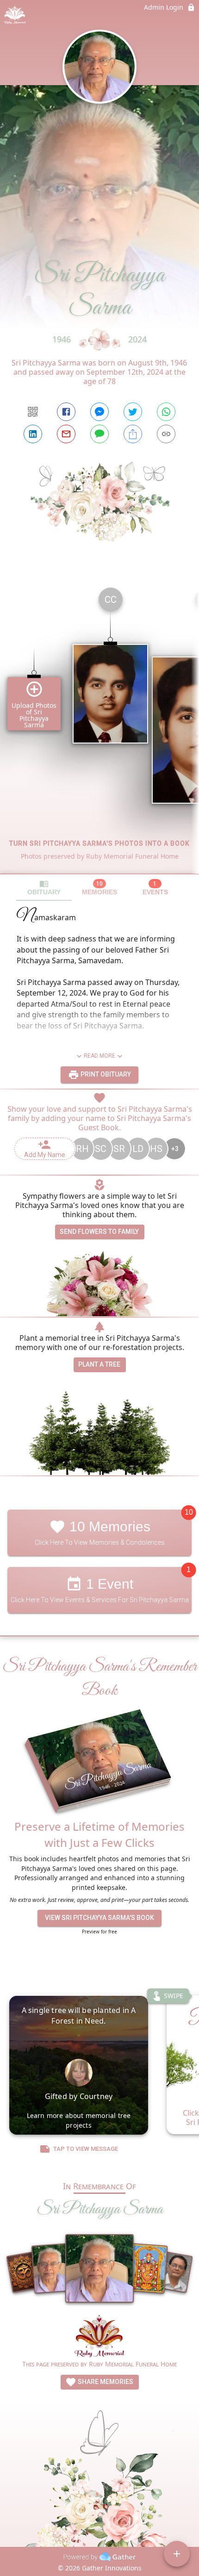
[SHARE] (133, 434)
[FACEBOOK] (66, 412)
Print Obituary (105, 1074)
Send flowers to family (99, 1232)
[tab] (44, 888)
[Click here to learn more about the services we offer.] (99, 2337)
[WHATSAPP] (166, 412)
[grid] (99, 727)
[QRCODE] (33, 412)
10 (189, 1512)
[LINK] (166, 434)
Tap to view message (86, 2149)
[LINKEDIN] (33, 434)
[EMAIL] (66, 434)
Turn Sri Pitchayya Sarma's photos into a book (99, 843)
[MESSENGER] (99, 412)
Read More (99, 1056)
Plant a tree (99, 1364)
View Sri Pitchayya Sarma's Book (99, 1918)
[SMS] (99, 434)
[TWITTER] (133, 412)
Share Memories (105, 2382)
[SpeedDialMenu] (177, 2554)
